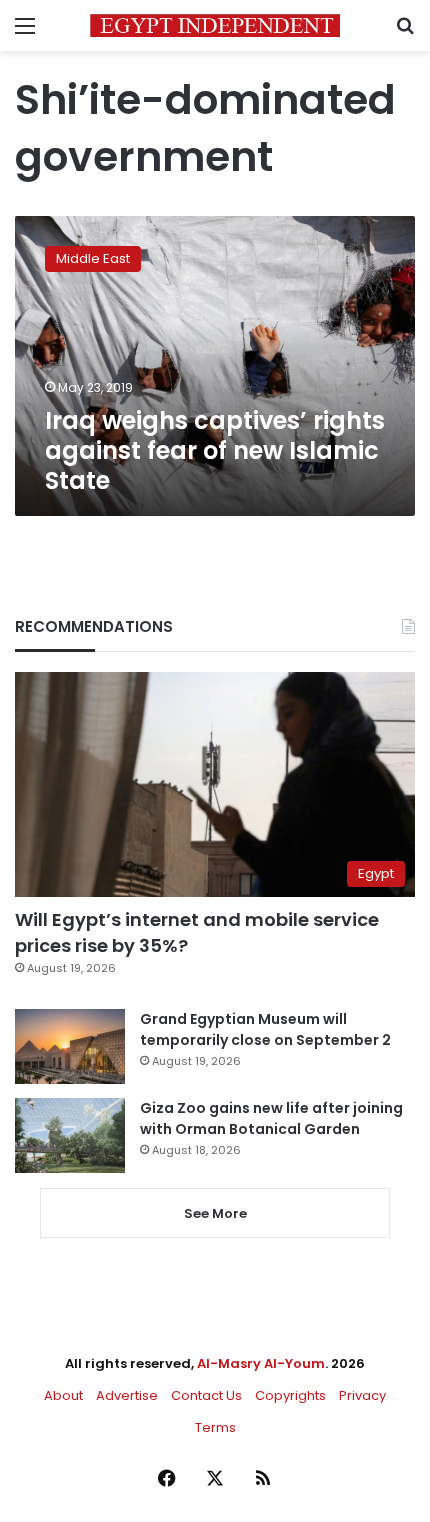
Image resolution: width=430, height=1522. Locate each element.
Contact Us (206, 1395)
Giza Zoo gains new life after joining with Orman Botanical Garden (271, 1118)
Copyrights (290, 1395)
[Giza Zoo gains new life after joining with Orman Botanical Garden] (70, 1135)
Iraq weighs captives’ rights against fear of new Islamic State (215, 450)
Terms (215, 1427)
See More (215, 1213)
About (63, 1395)
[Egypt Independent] (215, 25)
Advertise (127, 1395)
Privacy (362, 1395)
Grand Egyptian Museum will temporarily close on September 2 (265, 1029)
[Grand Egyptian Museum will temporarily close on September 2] (70, 1046)
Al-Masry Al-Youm (261, 1363)
